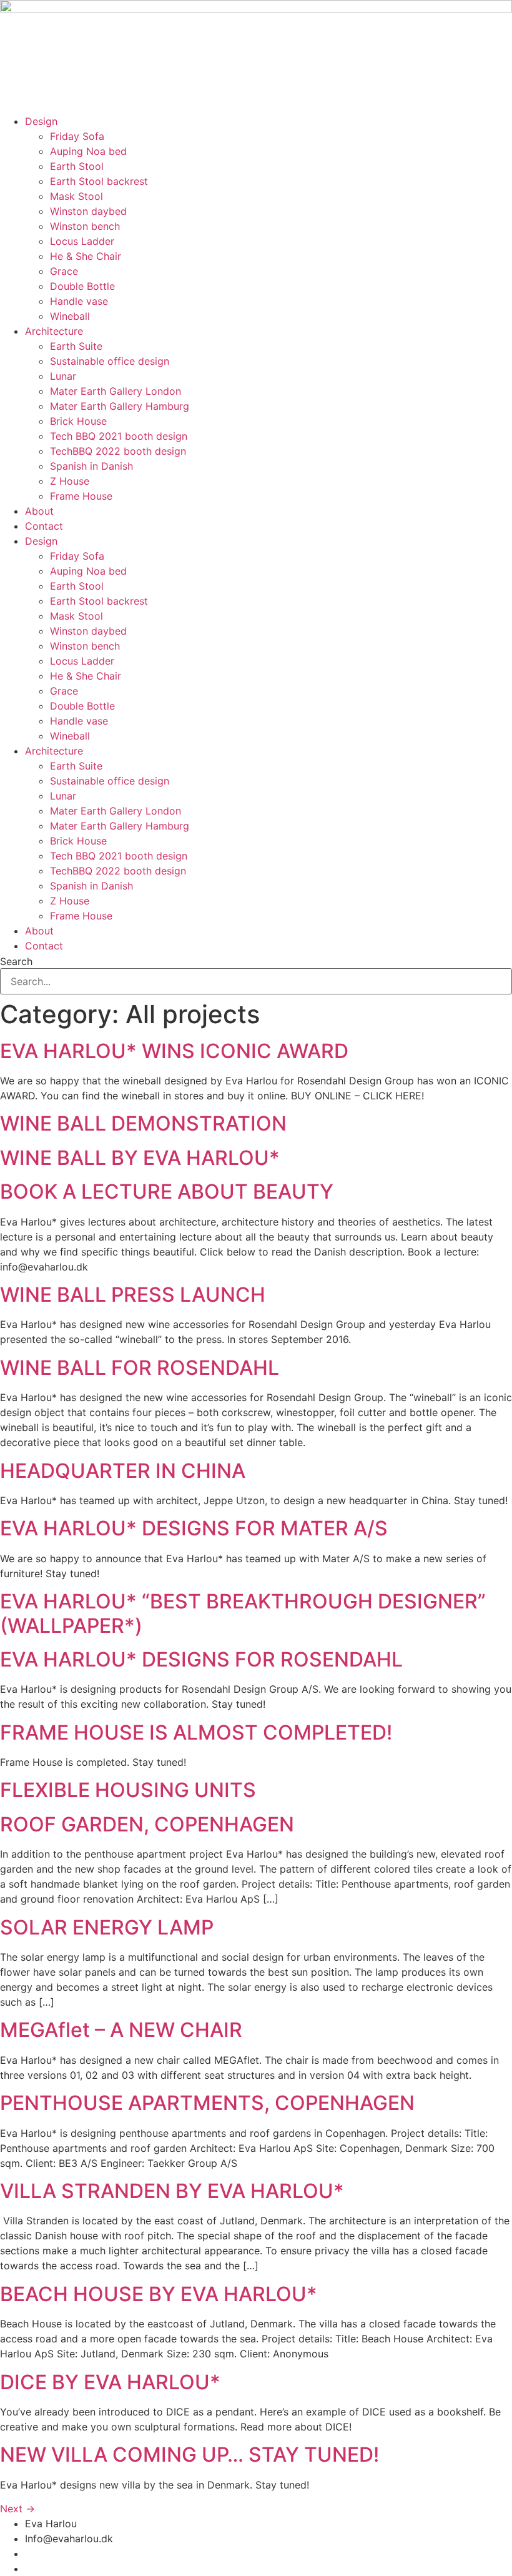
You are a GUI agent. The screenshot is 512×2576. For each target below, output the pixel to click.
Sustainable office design (110, 361)
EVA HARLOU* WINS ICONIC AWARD (174, 1051)
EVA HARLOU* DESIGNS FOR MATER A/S (194, 1528)
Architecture (54, 331)
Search (16, 961)
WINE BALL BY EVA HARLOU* (140, 1158)
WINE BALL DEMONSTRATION (143, 1123)
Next (17, 2509)
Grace (64, 271)
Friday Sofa (77, 136)
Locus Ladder (82, 241)
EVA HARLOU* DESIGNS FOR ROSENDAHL (201, 1659)
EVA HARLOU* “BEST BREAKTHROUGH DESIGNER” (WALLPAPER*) (243, 1613)
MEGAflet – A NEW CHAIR (121, 2030)
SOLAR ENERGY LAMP (107, 1927)
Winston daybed (88, 211)
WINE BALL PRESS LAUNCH (133, 1295)
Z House (70, 481)
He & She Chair (86, 256)
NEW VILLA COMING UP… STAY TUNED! (190, 2455)
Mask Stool (76, 196)
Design (41, 121)
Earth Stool (77, 166)
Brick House (78, 421)
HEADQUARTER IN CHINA (123, 1471)
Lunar (63, 376)
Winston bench (85, 226)
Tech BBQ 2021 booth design (119, 436)
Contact (44, 526)
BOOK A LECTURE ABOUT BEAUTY (167, 1191)
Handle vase (79, 301)
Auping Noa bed (88, 151)
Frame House (81, 496)
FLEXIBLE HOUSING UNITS (128, 1790)
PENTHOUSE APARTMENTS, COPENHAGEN (207, 2103)
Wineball (70, 316)
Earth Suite (76, 346)
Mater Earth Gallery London (116, 391)
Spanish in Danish (91, 466)
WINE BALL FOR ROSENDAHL (140, 1368)
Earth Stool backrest (99, 181)
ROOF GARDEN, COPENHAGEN (147, 1824)
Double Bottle (82, 286)
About (39, 511)
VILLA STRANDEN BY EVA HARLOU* (172, 2191)
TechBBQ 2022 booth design (118, 451)
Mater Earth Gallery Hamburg (120, 406)
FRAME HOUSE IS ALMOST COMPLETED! (196, 1732)
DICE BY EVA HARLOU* (110, 2382)
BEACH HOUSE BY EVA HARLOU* (159, 2294)
